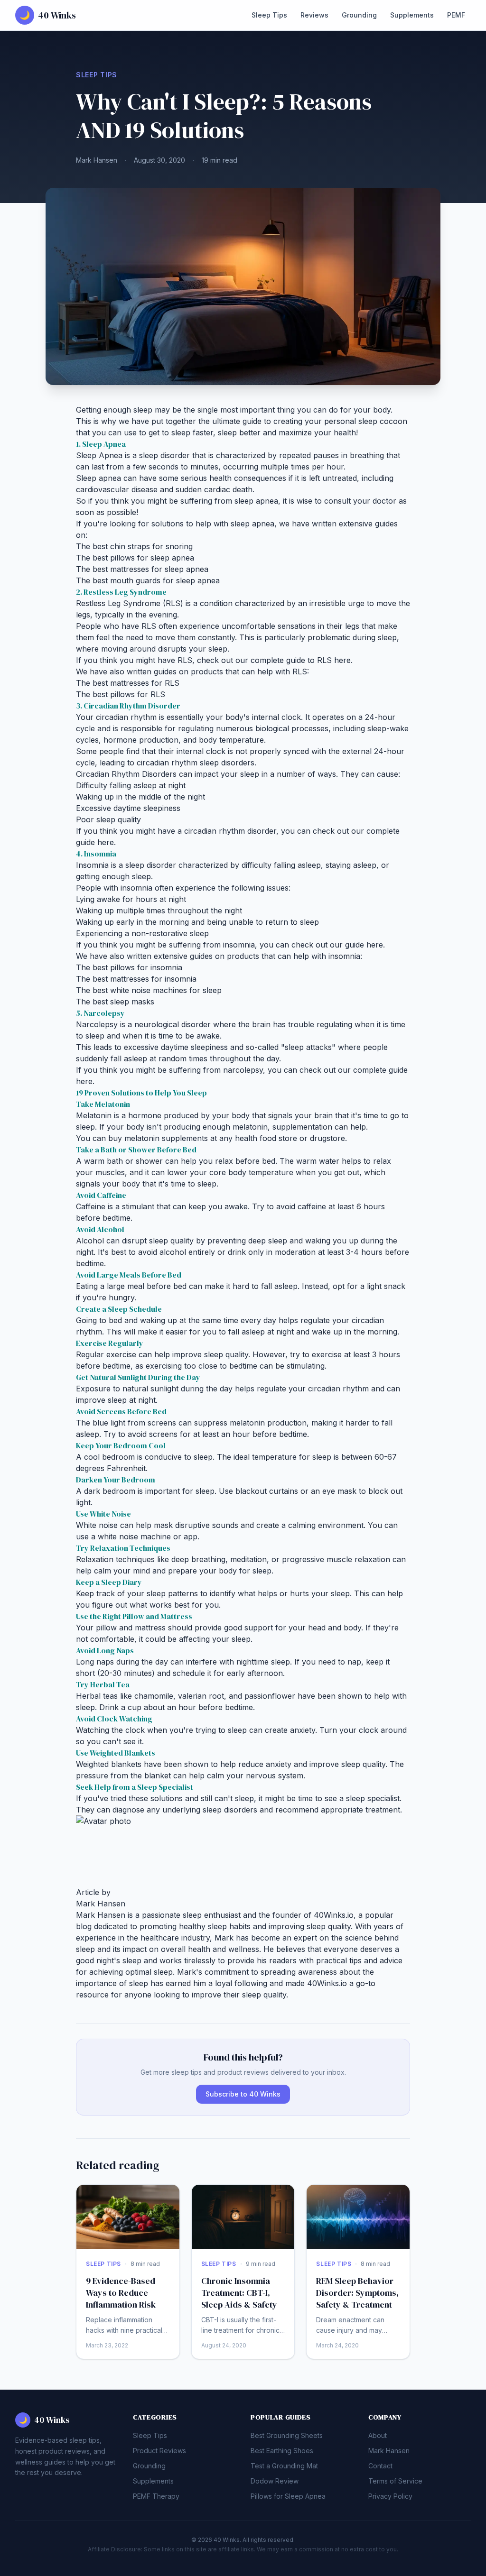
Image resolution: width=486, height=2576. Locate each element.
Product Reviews (159, 2451)
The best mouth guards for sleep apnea (148, 580)
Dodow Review (275, 2481)
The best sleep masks (115, 1002)
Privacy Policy (390, 2496)
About (378, 2435)
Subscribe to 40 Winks (243, 2094)
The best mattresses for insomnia (136, 979)
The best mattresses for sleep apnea (142, 569)
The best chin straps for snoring (134, 546)
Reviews (314, 15)
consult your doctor (360, 501)
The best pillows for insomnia (129, 967)
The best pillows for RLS (121, 694)
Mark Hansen (97, 160)
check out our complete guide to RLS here (274, 660)
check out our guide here (337, 945)
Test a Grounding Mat (284, 2466)
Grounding (359, 15)
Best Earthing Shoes (282, 2451)
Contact (380, 2466)
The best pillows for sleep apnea (135, 558)
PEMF (456, 15)
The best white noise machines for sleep (149, 990)
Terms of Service (395, 2481)
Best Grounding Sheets (287, 2435)
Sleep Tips (269, 15)
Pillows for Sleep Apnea (288, 2496)
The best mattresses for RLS (128, 683)
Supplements (412, 15)
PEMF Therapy (156, 2496)
